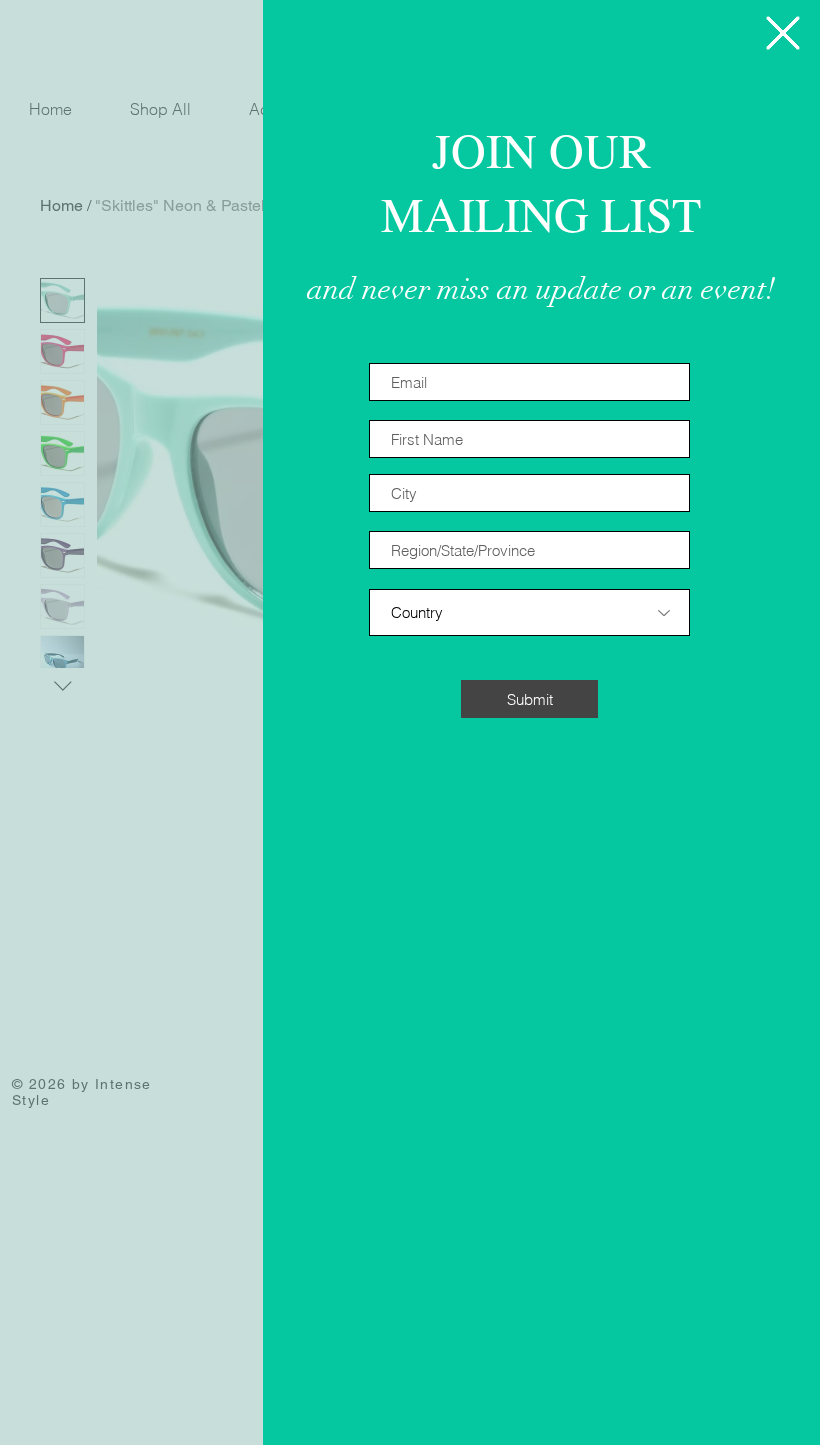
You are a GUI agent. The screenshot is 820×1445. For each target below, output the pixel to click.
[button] (783, 33)
